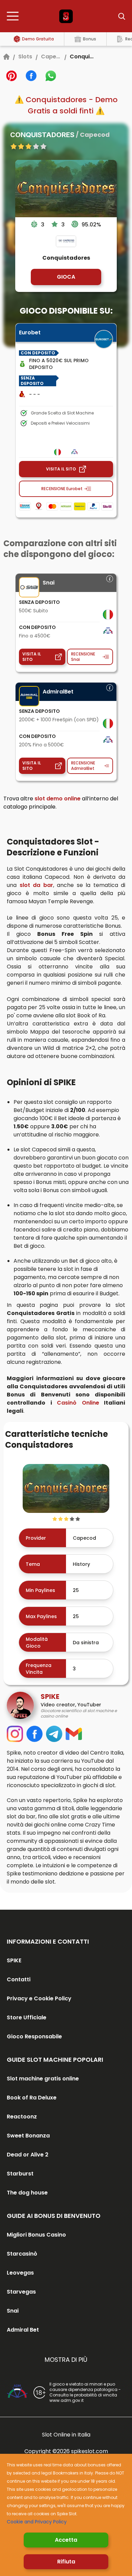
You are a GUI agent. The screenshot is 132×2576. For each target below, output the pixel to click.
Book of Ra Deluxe (32, 2098)
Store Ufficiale (27, 2017)
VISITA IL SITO (61, 469)
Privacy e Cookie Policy (39, 1998)
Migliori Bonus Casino (36, 2235)
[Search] (117, 16)
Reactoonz (22, 2117)
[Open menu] (15, 16)
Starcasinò (22, 2254)
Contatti (19, 1979)
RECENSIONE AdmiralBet (83, 766)
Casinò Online (78, 1403)
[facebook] (31, 76)
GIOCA (66, 277)
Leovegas (20, 2273)
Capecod (51, 57)
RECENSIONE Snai (83, 657)
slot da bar (36, 885)
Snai (13, 2311)
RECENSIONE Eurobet (62, 489)
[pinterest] (12, 76)
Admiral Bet (23, 2330)
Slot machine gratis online (43, 2079)
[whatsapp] (51, 76)
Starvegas (21, 2292)
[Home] (6, 57)
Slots (25, 57)
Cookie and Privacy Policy (37, 2522)
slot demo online (58, 799)
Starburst (20, 2174)
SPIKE (14, 1960)
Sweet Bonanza (28, 2136)
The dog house (27, 2193)
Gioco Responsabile (34, 2036)
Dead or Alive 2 (28, 2155)
